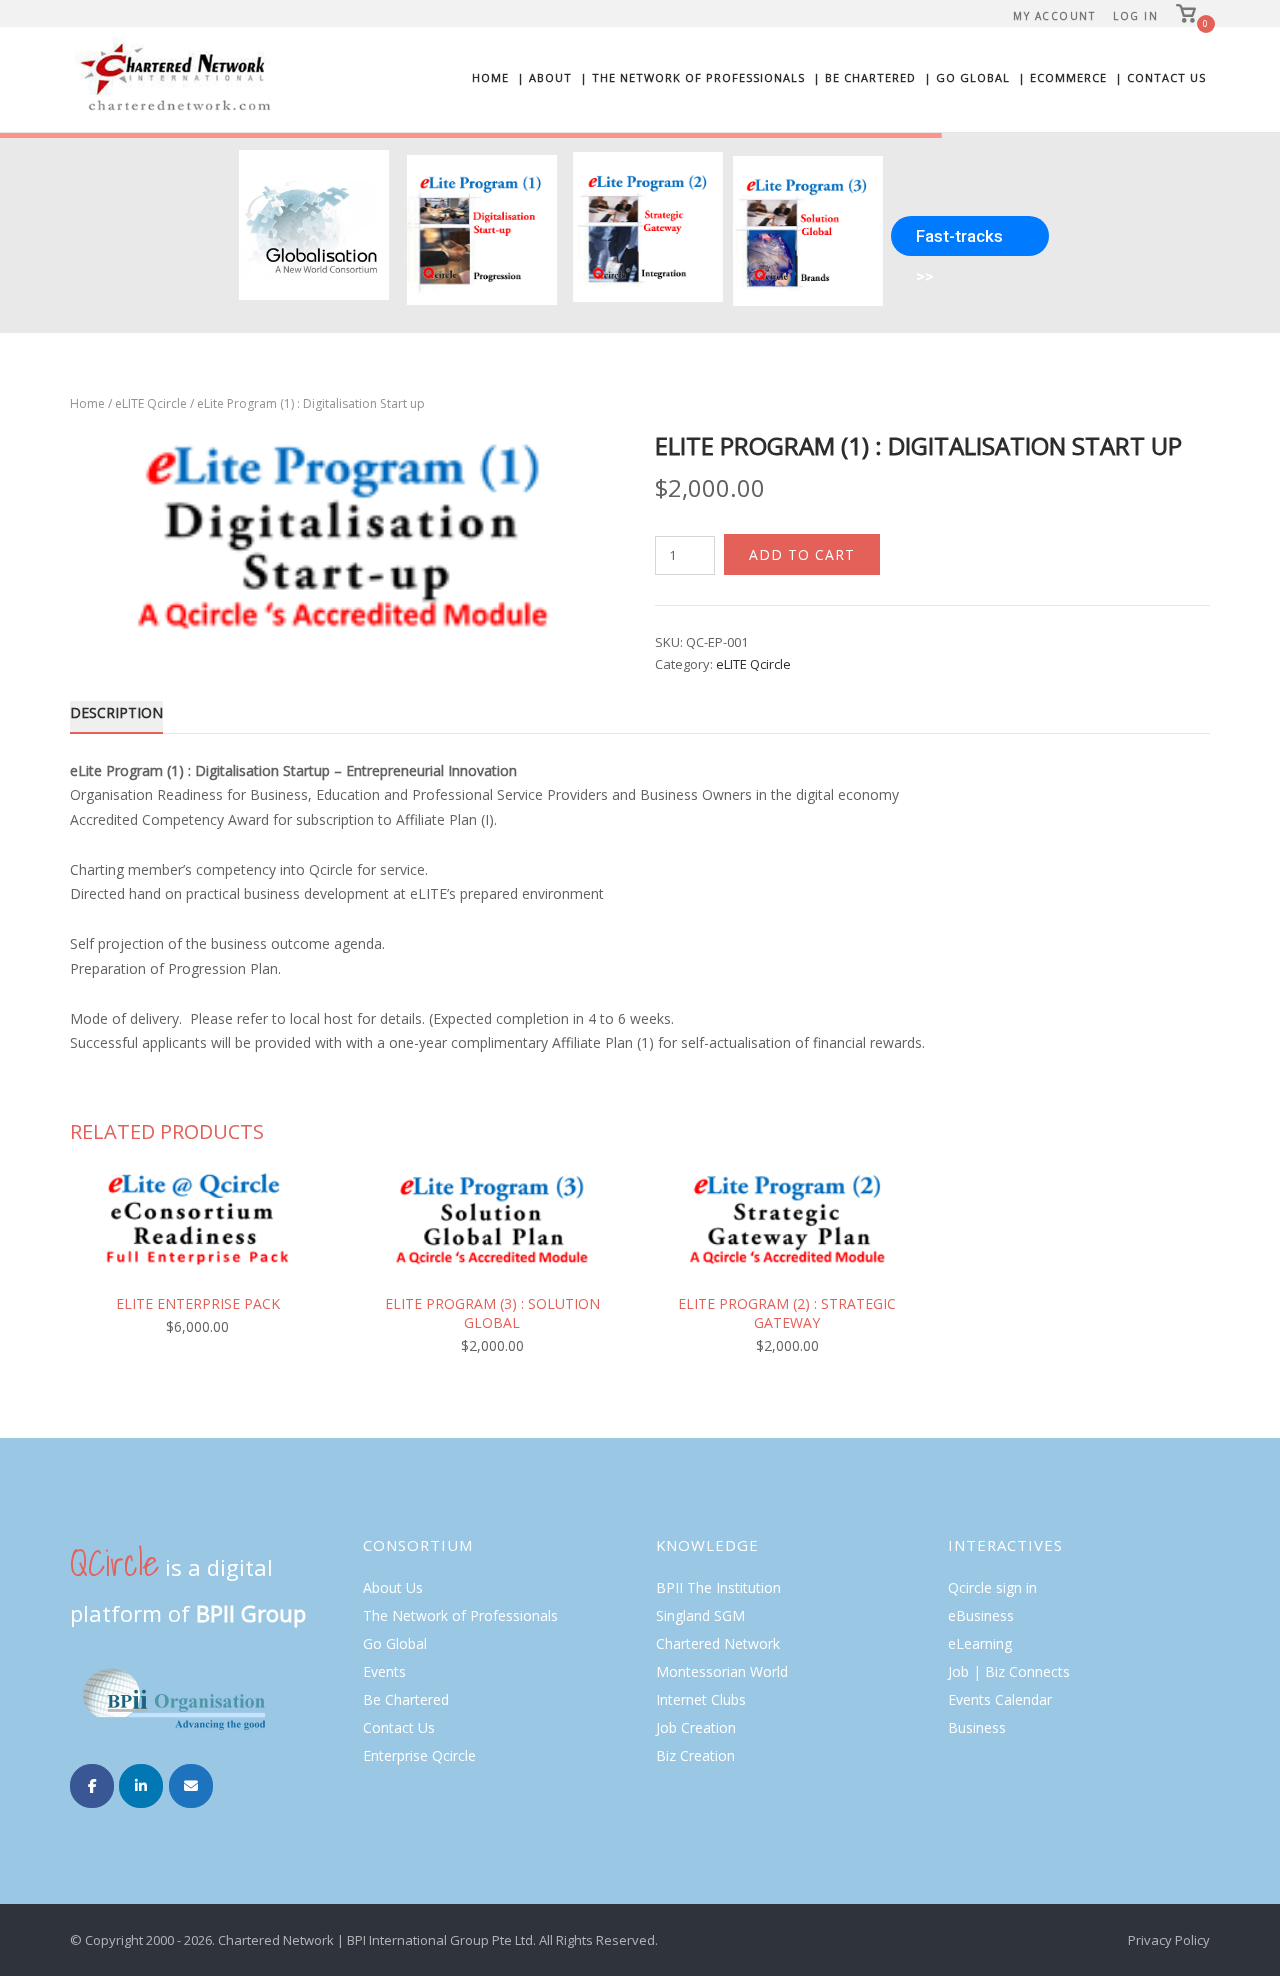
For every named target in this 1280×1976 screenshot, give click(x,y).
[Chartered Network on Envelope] (191, 1786)
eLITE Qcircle (151, 403)
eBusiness (981, 1615)
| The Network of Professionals (692, 77)
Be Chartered (406, 1699)
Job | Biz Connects (1009, 1671)
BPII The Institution (718, 1587)
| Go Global (967, 77)
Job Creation (696, 1727)
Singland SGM (700, 1615)
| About (544, 77)
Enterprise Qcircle (419, 1755)
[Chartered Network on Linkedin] (141, 1786)
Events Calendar (1000, 1699)
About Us (393, 1587)
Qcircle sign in (992, 1587)
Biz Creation (695, 1755)
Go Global (395, 1643)
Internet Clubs (701, 1699)
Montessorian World (722, 1671)
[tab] (116, 716)
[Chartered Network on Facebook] (92, 1786)
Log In (1135, 16)
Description (116, 712)
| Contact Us (1160, 77)
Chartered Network (718, 1643)
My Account (1054, 16)
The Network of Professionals (460, 1615)
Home (490, 77)
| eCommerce (1062, 77)
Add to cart (802, 554)
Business (977, 1727)
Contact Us (399, 1727)
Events (384, 1671)
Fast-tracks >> (959, 241)
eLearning (980, 1643)
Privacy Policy (1169, 1940)
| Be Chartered (864, 77)
